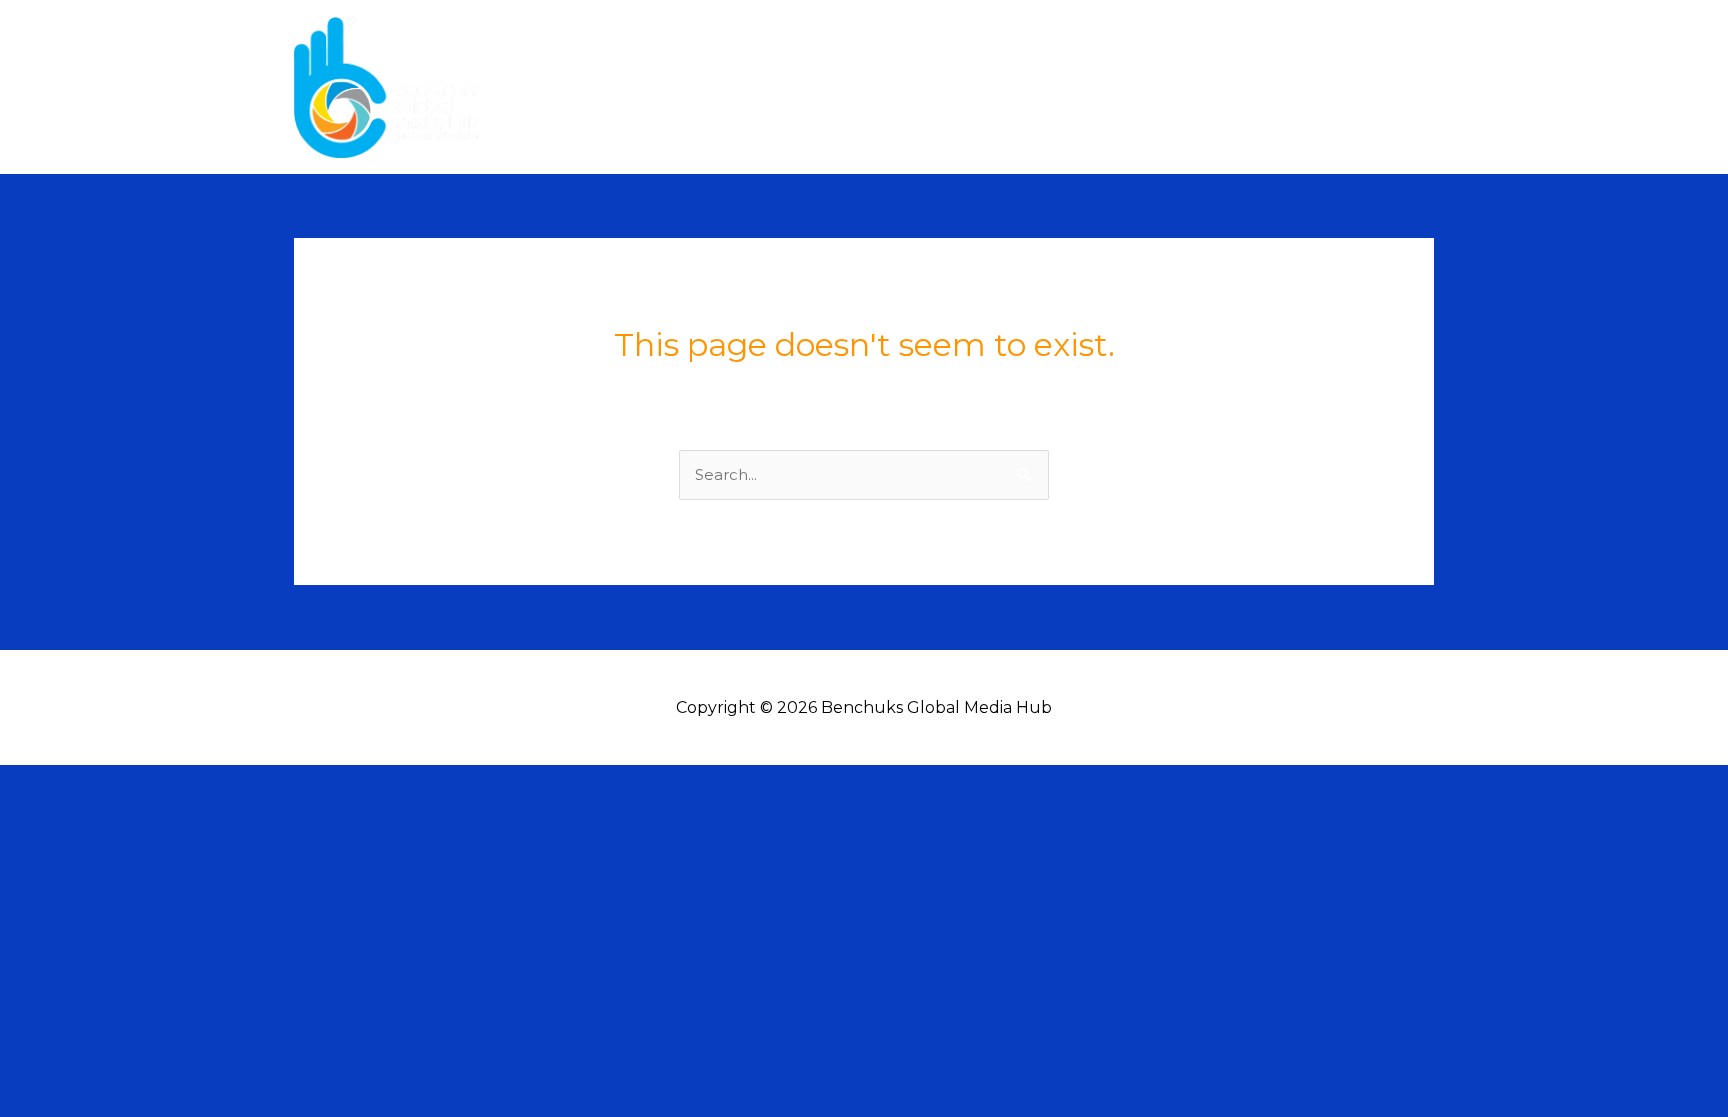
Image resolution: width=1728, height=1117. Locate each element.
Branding (1289, 86)
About (1175, 86)
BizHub (1388, 86)
